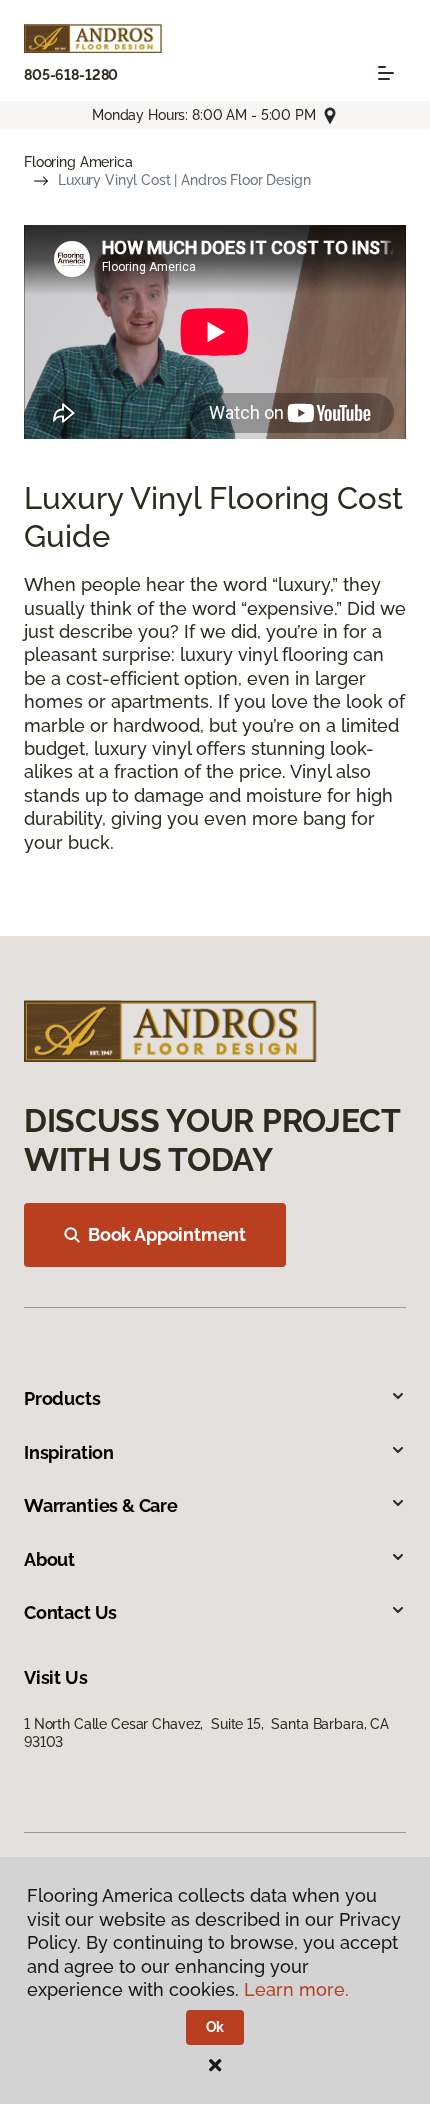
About (49, 1559)
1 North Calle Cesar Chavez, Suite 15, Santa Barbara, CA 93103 (206, 1733)
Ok (215, 2027)
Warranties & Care (101, 1505)
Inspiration (69, 1452)
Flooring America (78, 162)
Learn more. (296, 1989)
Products (62, 1398)
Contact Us (70, 1612)
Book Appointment (167, 1234)
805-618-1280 (71, 75)
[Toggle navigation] (386, 73)
